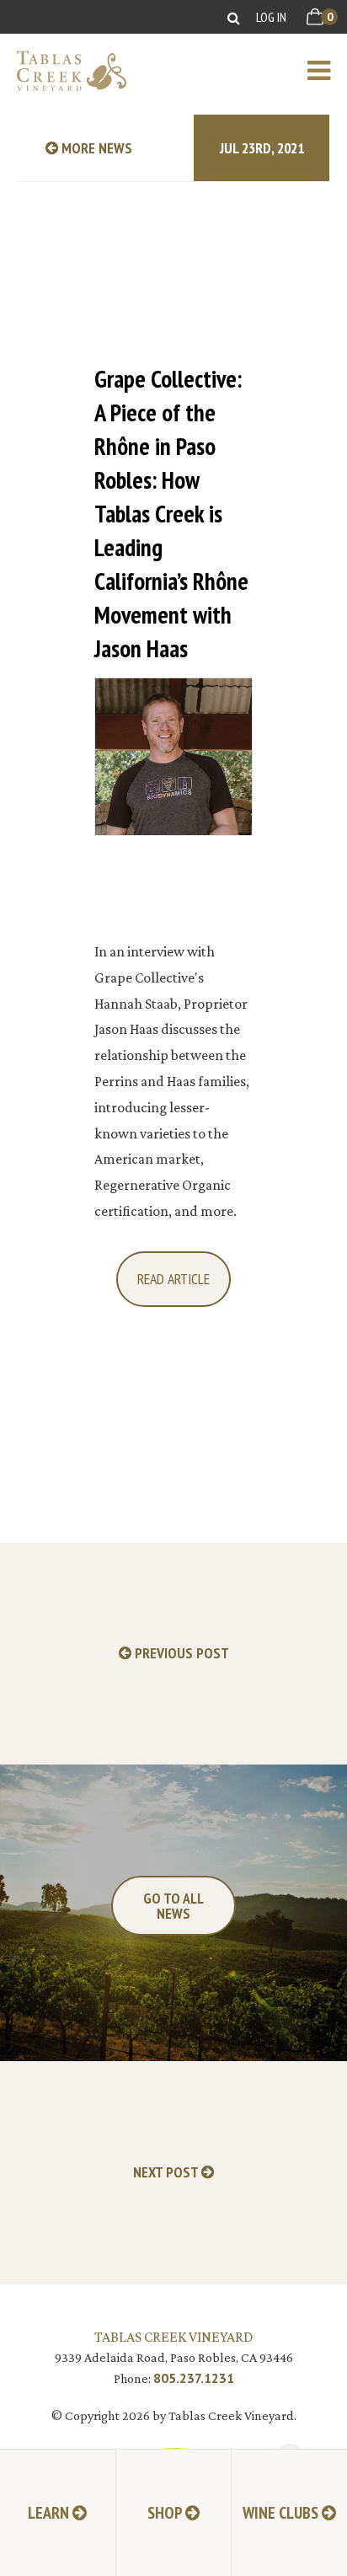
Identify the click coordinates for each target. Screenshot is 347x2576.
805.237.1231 (194, 2378)
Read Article (173, 1279)
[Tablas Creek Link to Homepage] (63, 71)
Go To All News (173, 1906)
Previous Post (180, 1654)
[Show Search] (234, 17)
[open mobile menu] (327, 71)
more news (95, 148)
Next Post (167, 2173)
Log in (271, 17)
